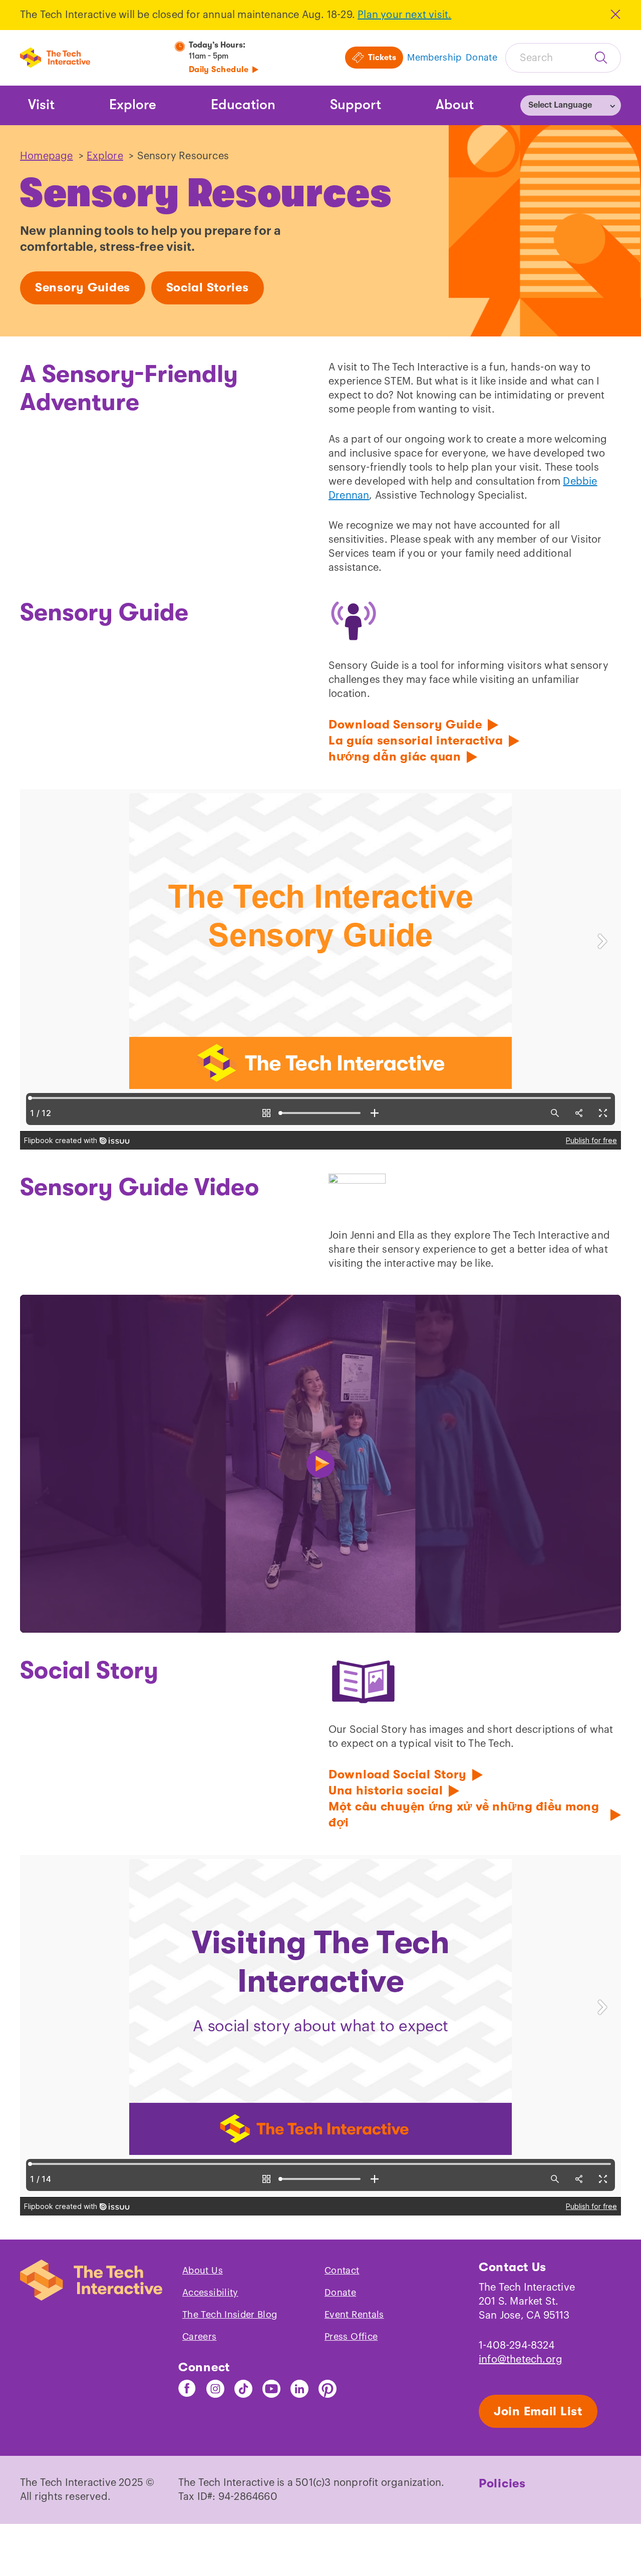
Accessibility (210, 2293)
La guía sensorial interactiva (416, 741)
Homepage (47, 156)
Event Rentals (354, 2315)
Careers (200, 2337)
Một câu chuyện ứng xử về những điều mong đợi (464, 1814)
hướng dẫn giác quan (395, 757)
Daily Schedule (219, 70)
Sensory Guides (83, 287)
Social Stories (208, 287)
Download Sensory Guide (405, 724)
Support (356, 105)
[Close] (615, 14)
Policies (502, 2483)
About (455, 105)
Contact (342, 2271)
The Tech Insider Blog (230, 2315)
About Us (203, 2271)
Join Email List (538, 2411)
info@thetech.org (521, 2360)
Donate (340, 2293)
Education (243, 105)
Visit (41, 105)
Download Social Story (398, 1774)
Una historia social (386, 1790)
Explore (133, 105)
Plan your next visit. (404, 15)
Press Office (351, 2337)
